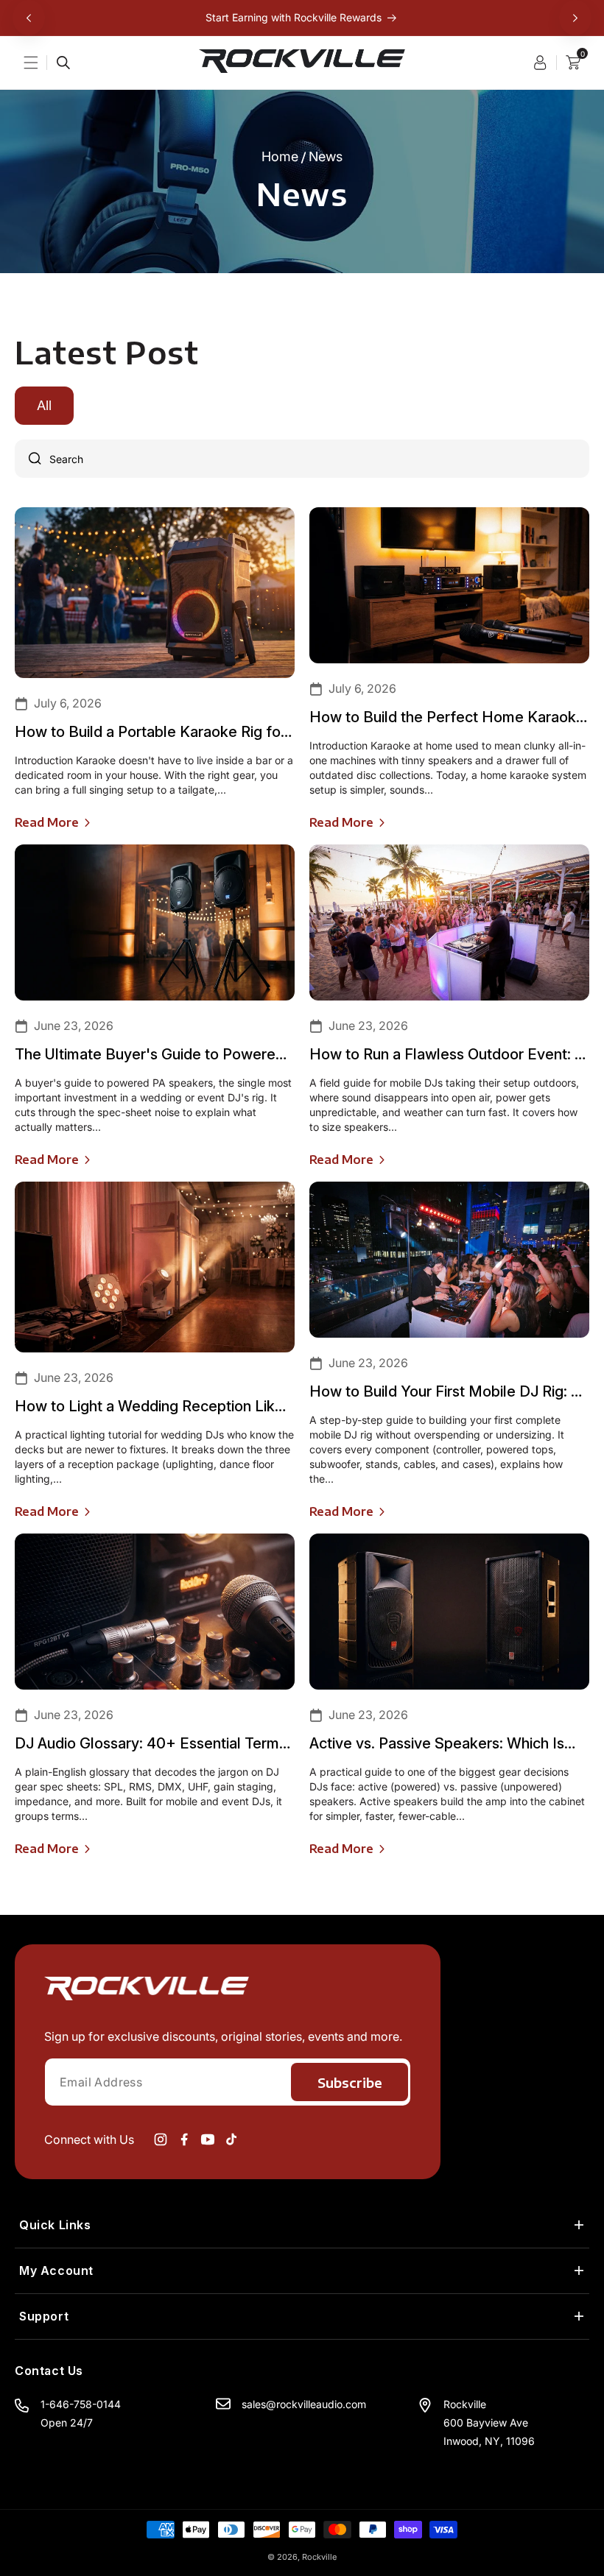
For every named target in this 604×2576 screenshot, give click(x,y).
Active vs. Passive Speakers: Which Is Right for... (437, 1744)
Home (280, 157)
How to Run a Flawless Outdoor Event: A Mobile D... (447, 1055)
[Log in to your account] (545, 63)
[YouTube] (208, 2139)
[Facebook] (184, 2139)
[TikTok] (231, 2139)
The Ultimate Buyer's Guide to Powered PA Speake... (150, 1055)
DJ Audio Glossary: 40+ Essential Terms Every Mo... (151, 1744)
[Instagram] (161, 2139)
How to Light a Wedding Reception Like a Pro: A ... (149, 1407)
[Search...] (63, 63)
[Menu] (40, 63)
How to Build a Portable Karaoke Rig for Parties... (150, 732)
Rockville (319, 2557)
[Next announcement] (575, 18)
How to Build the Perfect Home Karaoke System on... (447, 717)
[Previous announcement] (29, 18)
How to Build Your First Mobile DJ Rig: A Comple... (445, 1392)
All (44, 405)
